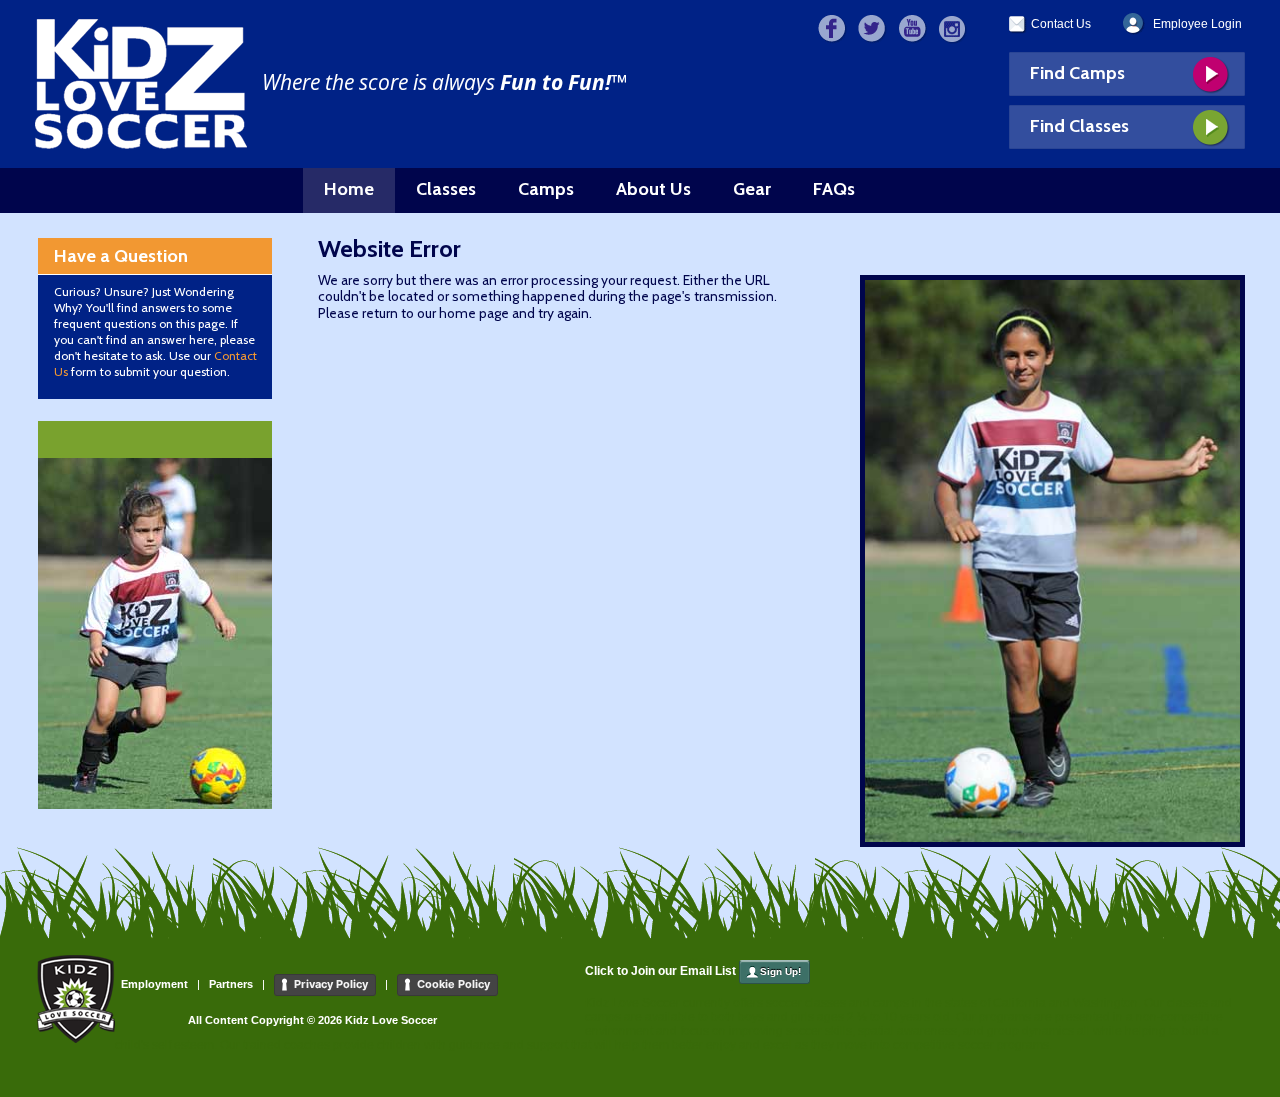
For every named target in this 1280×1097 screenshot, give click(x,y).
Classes (446, 189)
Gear (752, 189)
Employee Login (1197, 24)
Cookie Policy (453, 984)
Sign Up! (780, 971)
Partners (231, 984)
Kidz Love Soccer (141, 84)
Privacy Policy (331, 984)
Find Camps (1077, 73)
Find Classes (1079, 126)
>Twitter (872, 29)
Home (349, 189)
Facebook (832, 29)
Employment (154, 984)
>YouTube (912, 29)
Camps (546, 189)
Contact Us (1061, 24)
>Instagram (952, 29)
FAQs (834, 189)
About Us (653, 189)
